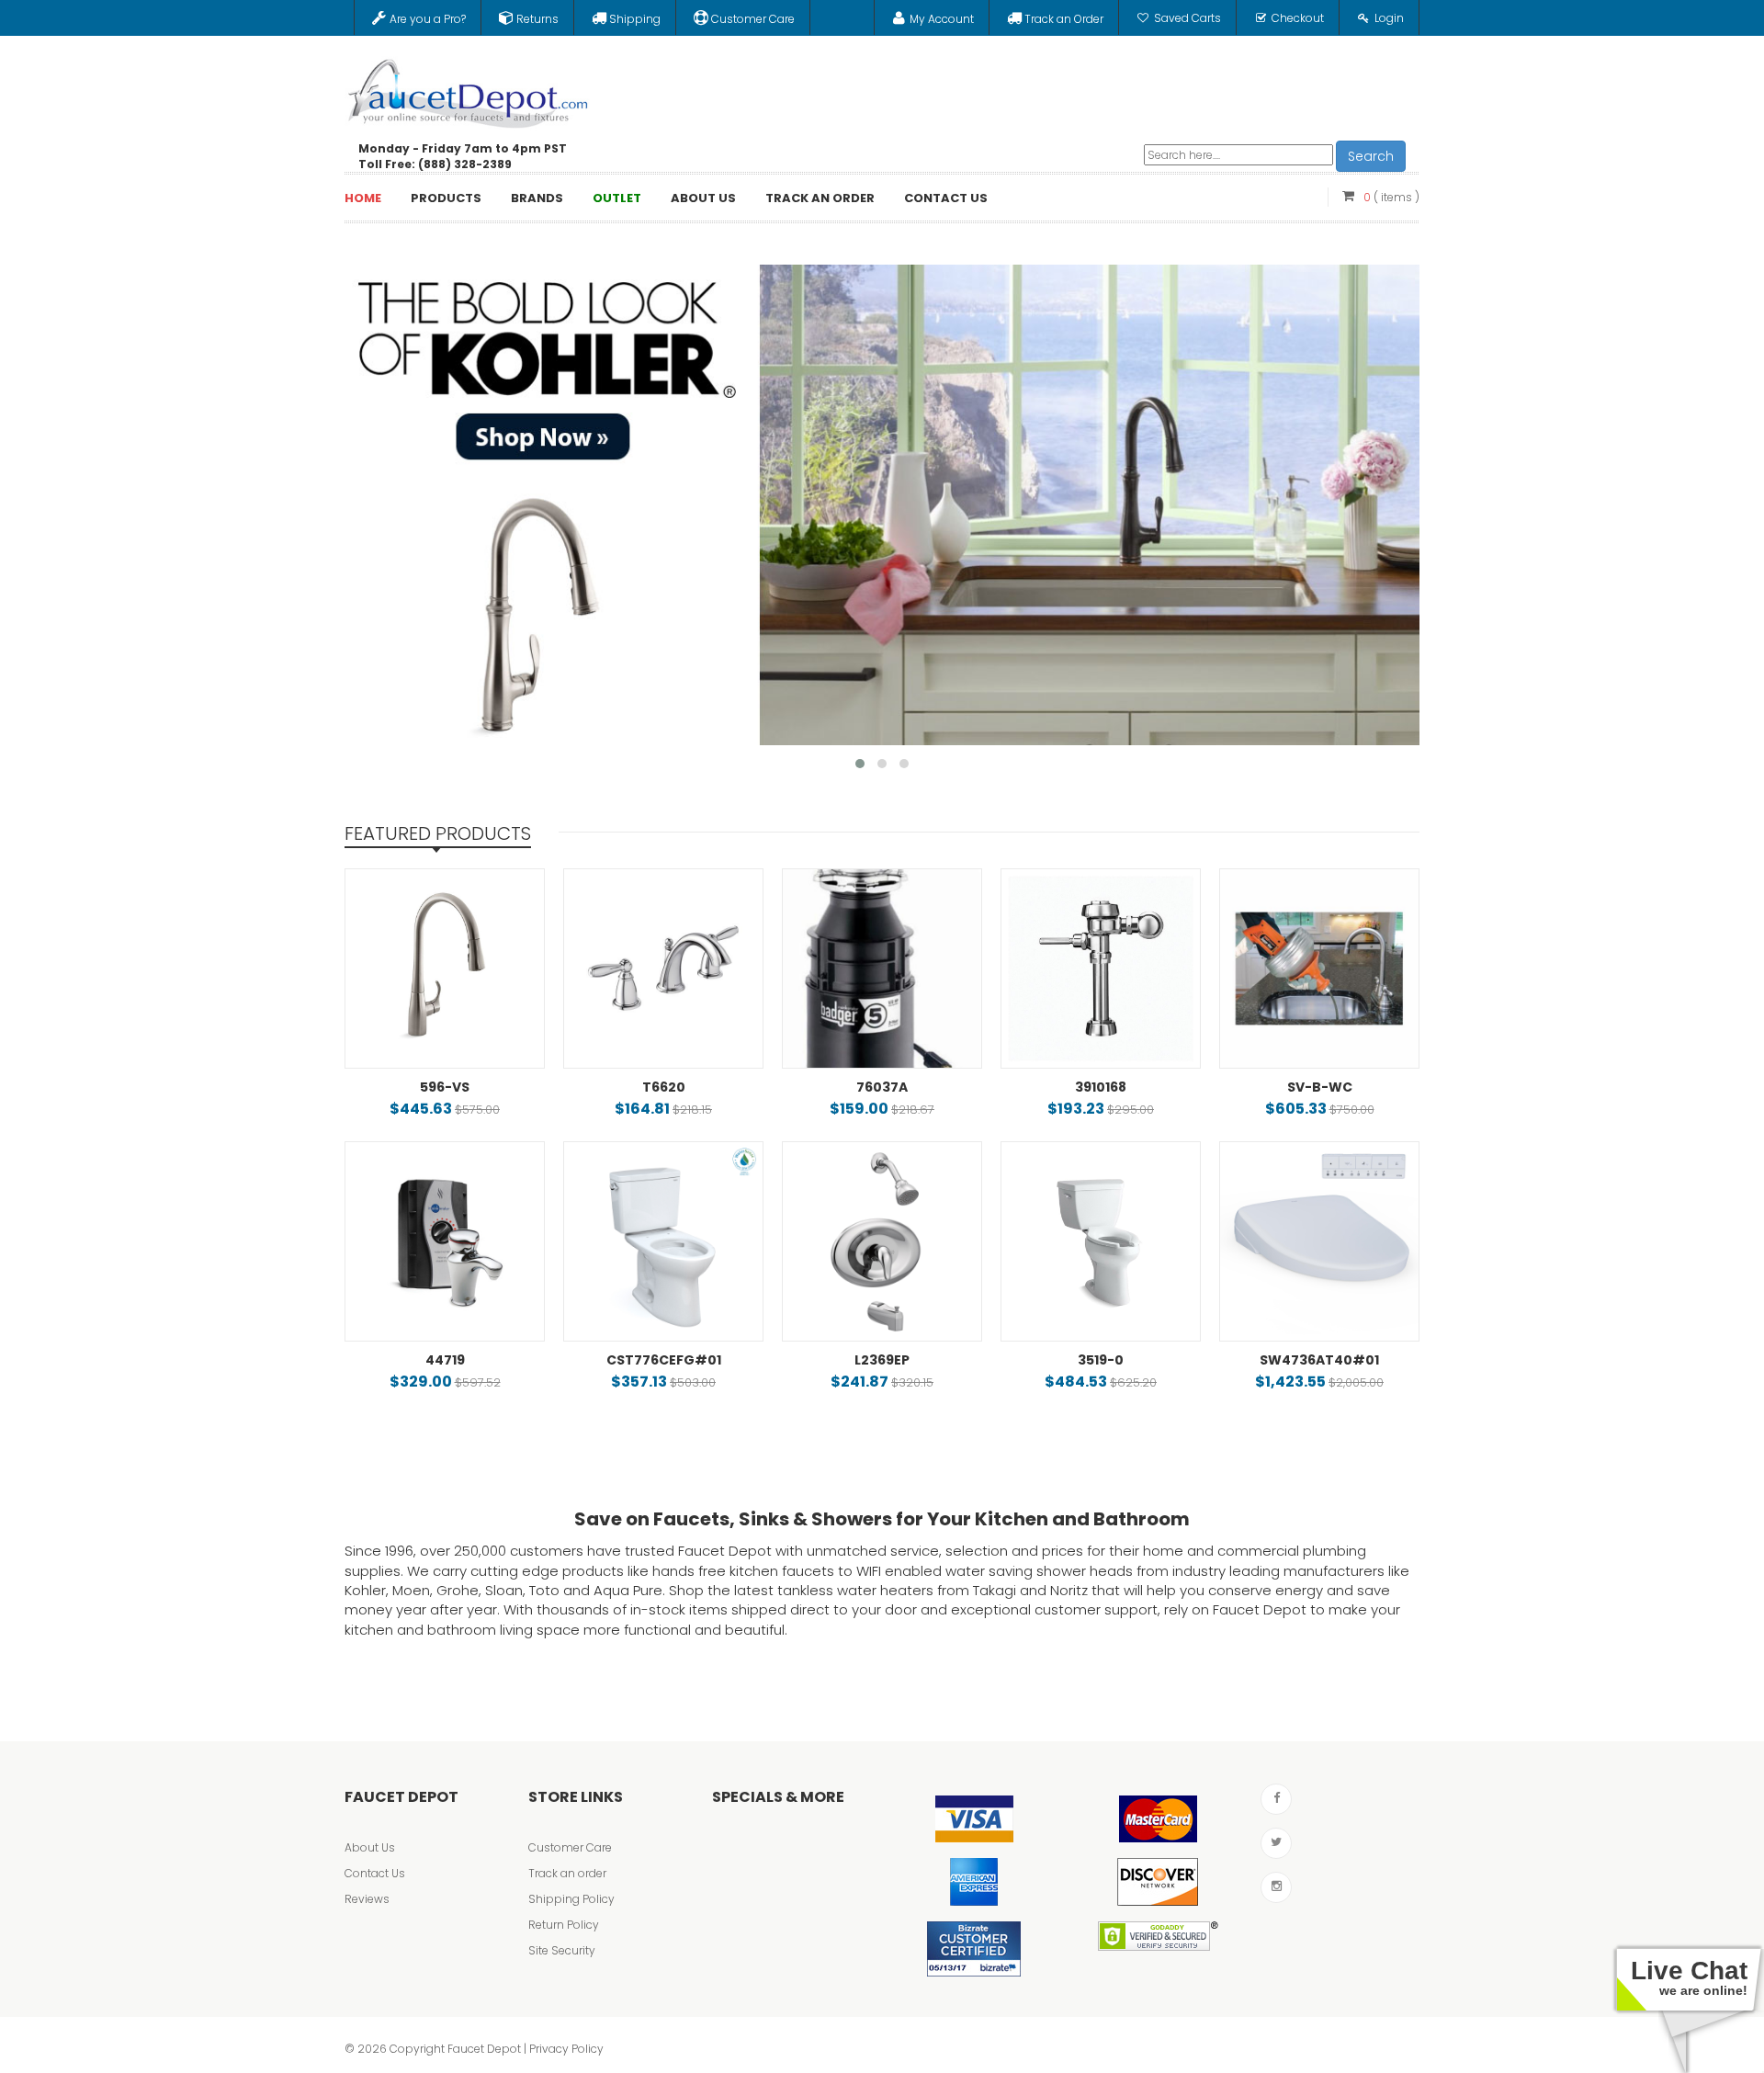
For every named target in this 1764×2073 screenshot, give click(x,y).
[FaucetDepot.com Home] (469, 89)
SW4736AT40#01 (1319, 1360)
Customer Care (570, 1847)
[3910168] (1101, 969)
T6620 (664, 1087)
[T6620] (663, 969)
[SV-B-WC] (1319, 969)
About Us (370, 1847)
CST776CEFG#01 (664, 1360)
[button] (860, 764)
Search (1371, 156)
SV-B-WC (1320, 1087)
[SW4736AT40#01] (1319, 1241)
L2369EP (882, 1360)
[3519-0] (1101, 1241)
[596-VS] (445, 969)
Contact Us (375, 1873)
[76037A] (882, 969)
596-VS (445, 1087)
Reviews (367, 1899)
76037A (882, 1087)
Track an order (567, 1873)
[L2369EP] (882, 1241)
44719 (445, 1360)
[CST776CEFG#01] (663, 1241)
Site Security (562, 1950)
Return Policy (564, 1925)
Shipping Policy (571, 1899)
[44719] (445, 1241)
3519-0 (1101, 1360)
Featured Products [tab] (438, 833)
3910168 (1101, 1087)
